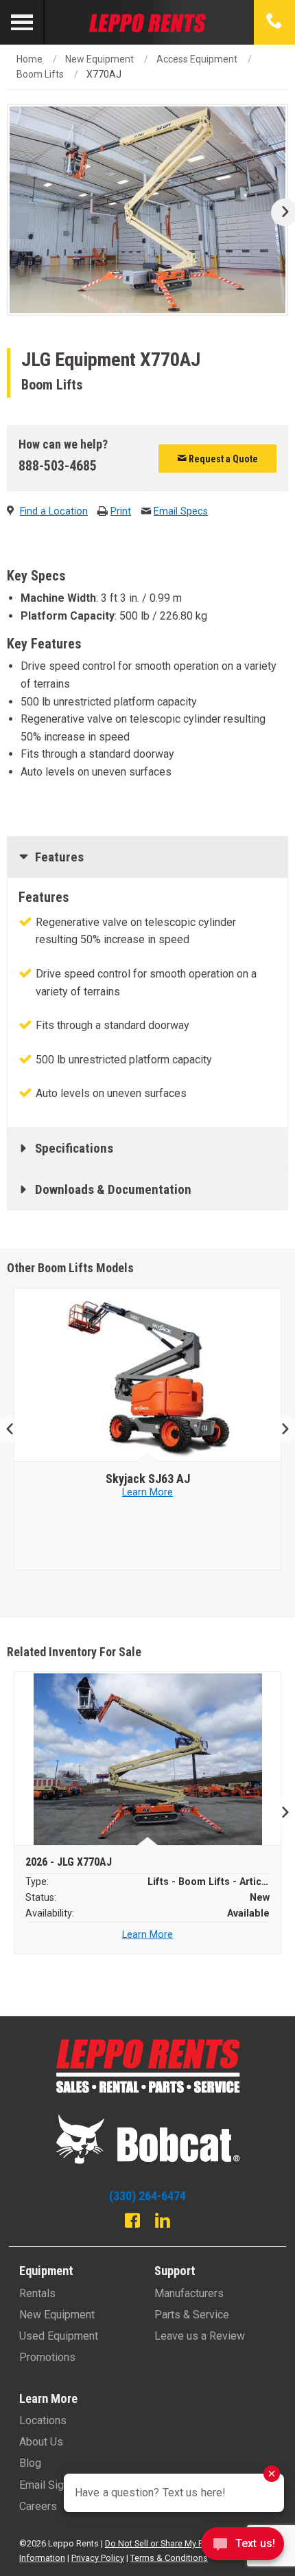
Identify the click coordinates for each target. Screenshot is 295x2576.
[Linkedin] (163, 2222)
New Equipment (99, 59)
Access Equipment (197, 59)
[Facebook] (132, 2222)
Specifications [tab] (74, 1148)
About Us (41, 2442)
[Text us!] (243, 2547)
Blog (30, 2463)
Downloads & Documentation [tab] (113, 1189)
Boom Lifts (40, 74)
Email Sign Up (52, 2485)
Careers (38, 2506)
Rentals (37, 2293)
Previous (15, 1430)
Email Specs (181, 511)
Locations (43, 2420)
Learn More (147, 1492)
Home (29, 59)
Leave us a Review (200, 2336)
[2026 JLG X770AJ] (148, 1759)
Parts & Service (192, 2315)
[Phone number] (274, 22)
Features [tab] (59, 857)
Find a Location (54, 511)
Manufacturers (189, 2293)
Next (280, 212)
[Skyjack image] (148, 1375)
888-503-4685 (58, 466)
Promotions (47, 2357)
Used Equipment (59, 2336)
